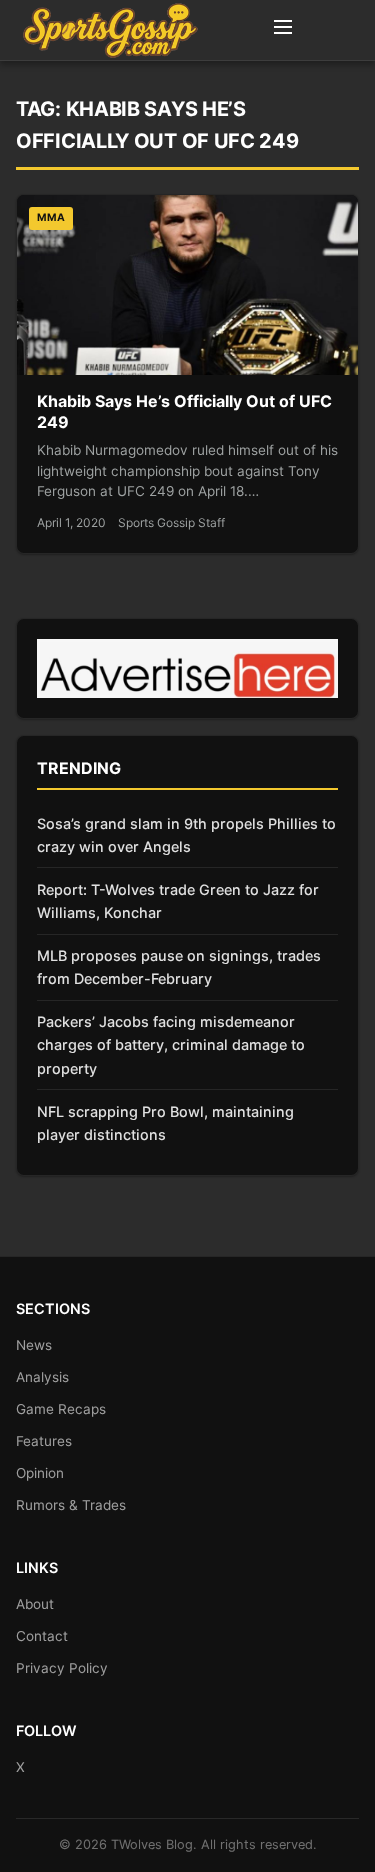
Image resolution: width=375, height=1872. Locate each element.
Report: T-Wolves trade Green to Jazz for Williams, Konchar (178, 901)
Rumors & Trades (71, 1505)
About (35, 1604)
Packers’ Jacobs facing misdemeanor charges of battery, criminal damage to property (171, 1044)
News (34, 1345)
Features (44, 1441)
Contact (42, 1636)
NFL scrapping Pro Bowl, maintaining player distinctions (165, 1123)
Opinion (40, 1473)
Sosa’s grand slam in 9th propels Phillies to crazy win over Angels (186, 835)
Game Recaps (61, 1409)
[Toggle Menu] (283, 30)
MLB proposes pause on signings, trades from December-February (179, 967)
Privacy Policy (62, 1668)
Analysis (42, 1377)
